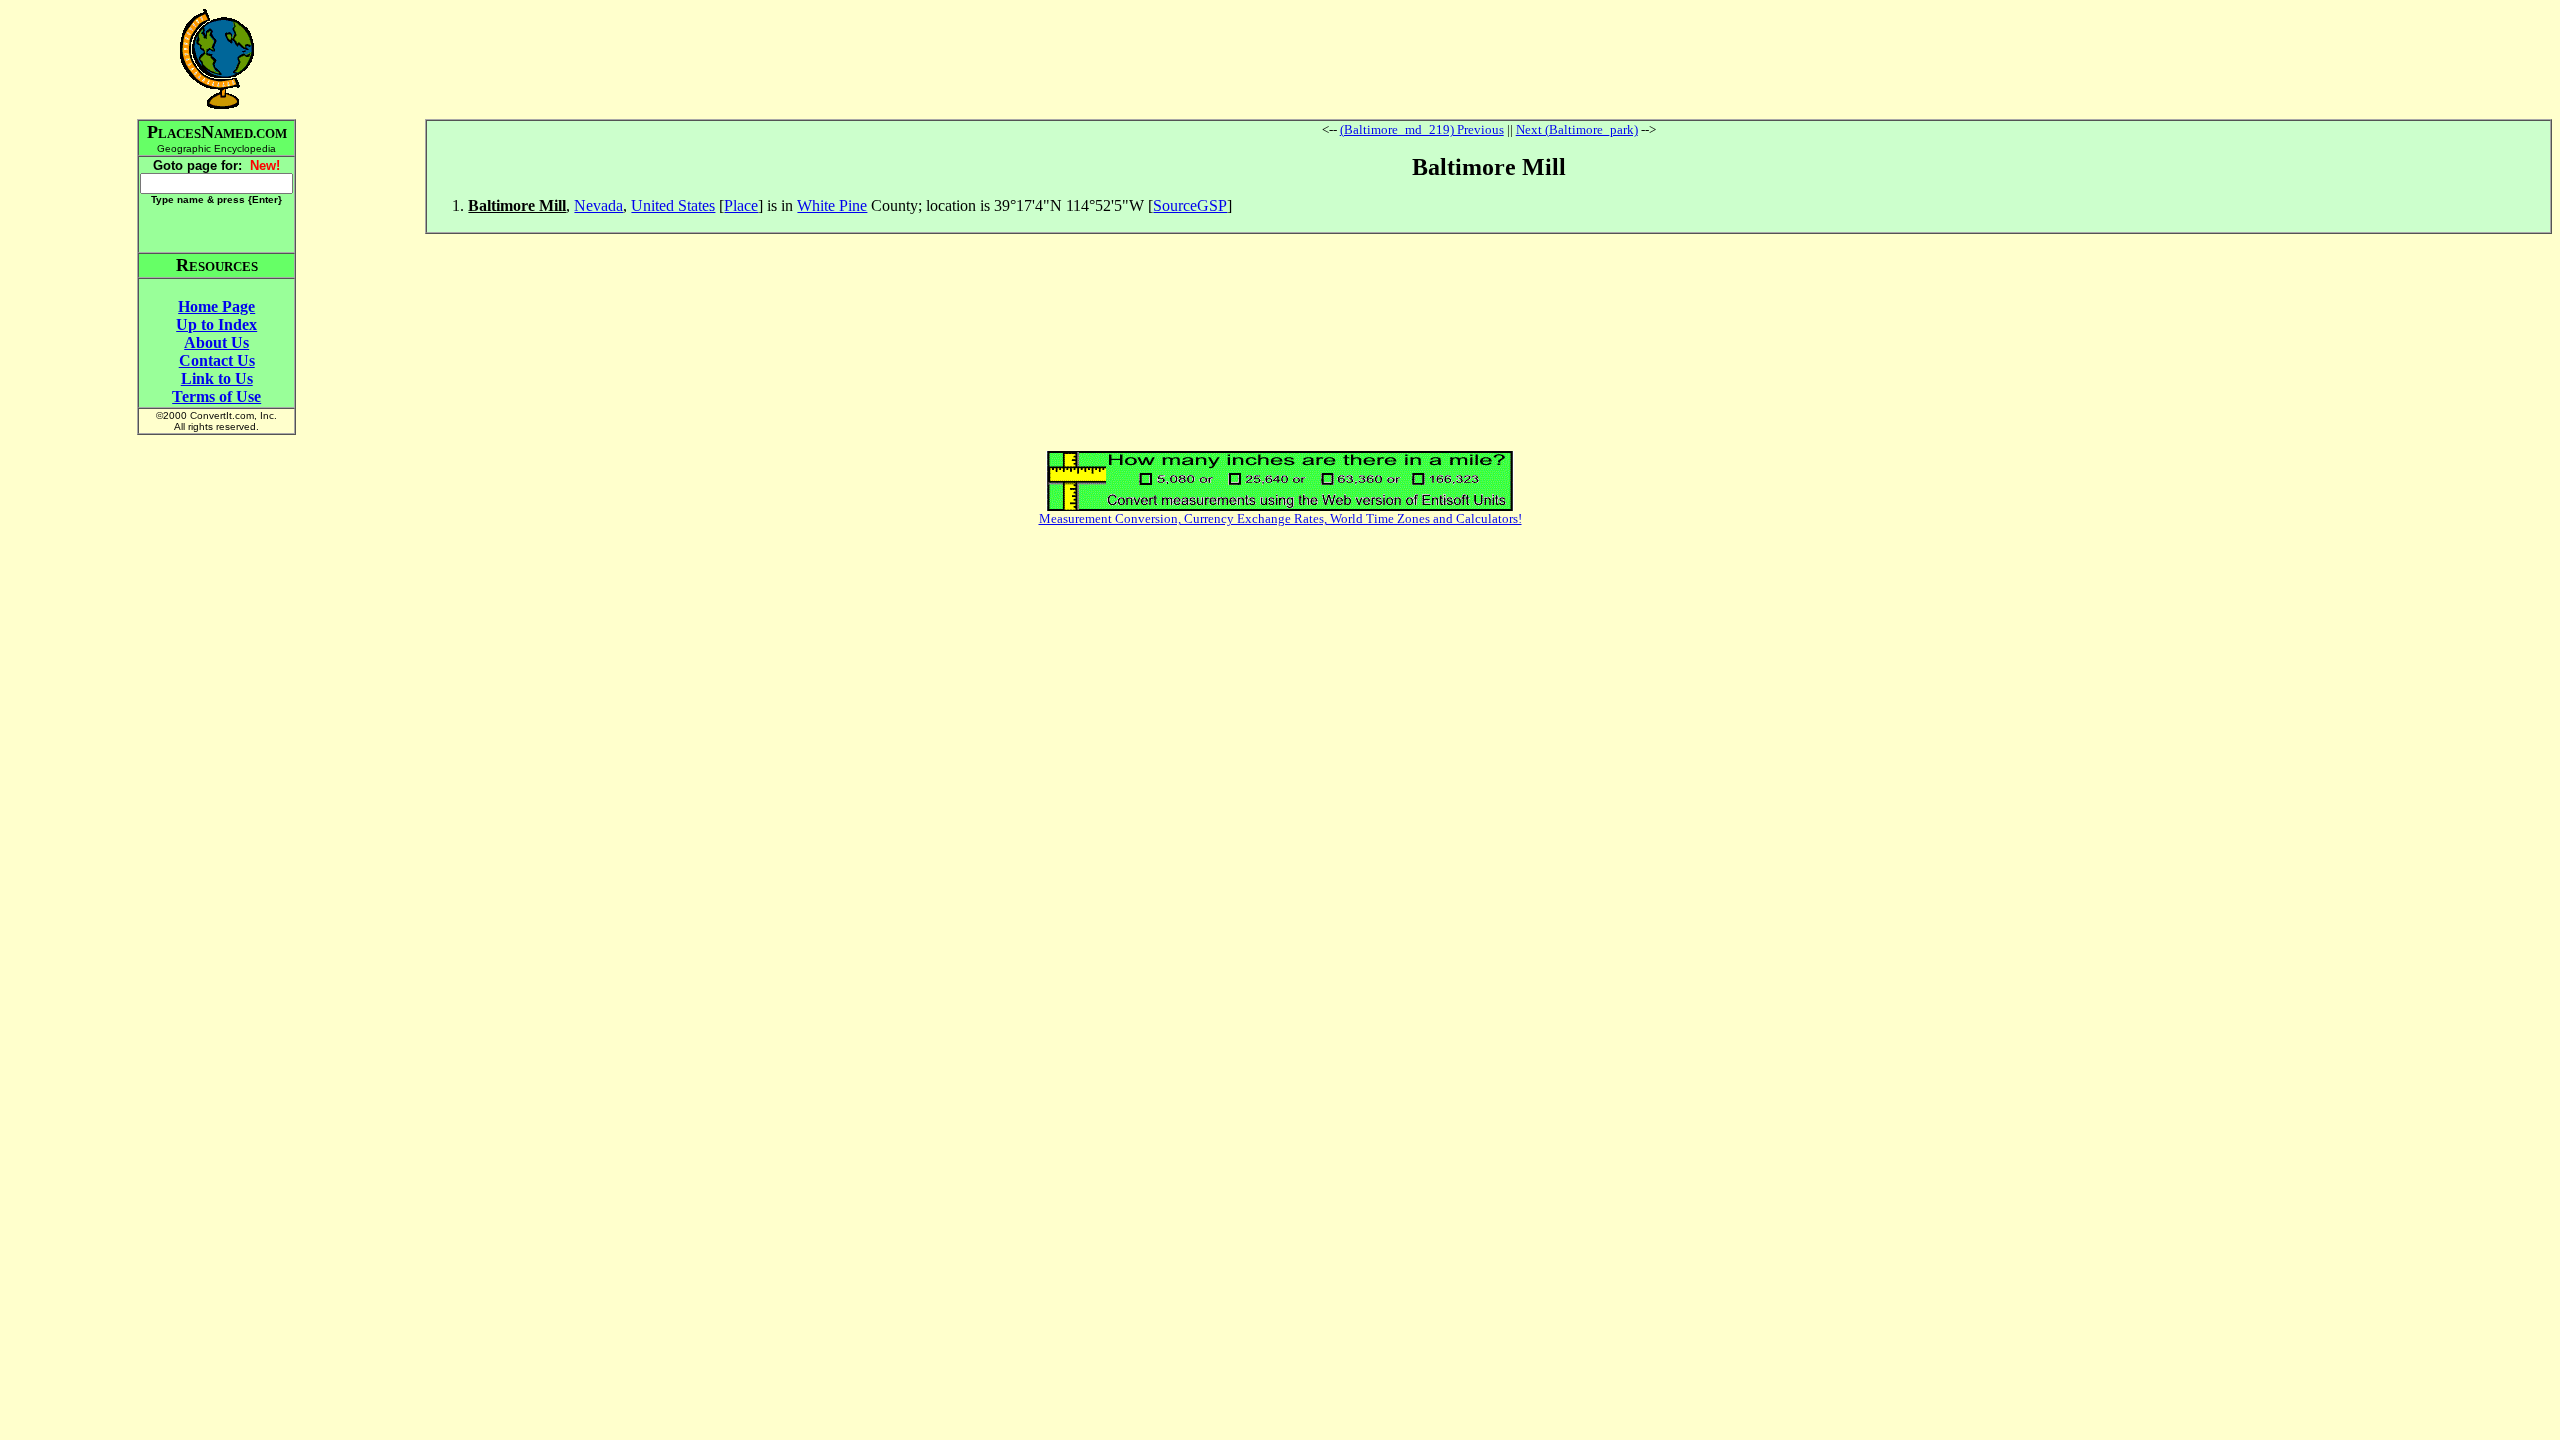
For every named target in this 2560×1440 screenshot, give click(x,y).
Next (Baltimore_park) (1577, 129)
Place (741, 205)
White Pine (832, 205)
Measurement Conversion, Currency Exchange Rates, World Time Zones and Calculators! (1280, 518)
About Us (216, 342)
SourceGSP (1190, 205)
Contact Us (217, 360)
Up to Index (216, 324)
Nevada (598, 205)
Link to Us (217, 378)
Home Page (216, 306)
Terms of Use (216, 396)
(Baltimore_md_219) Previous (1422, 129)
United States (673, 205)
